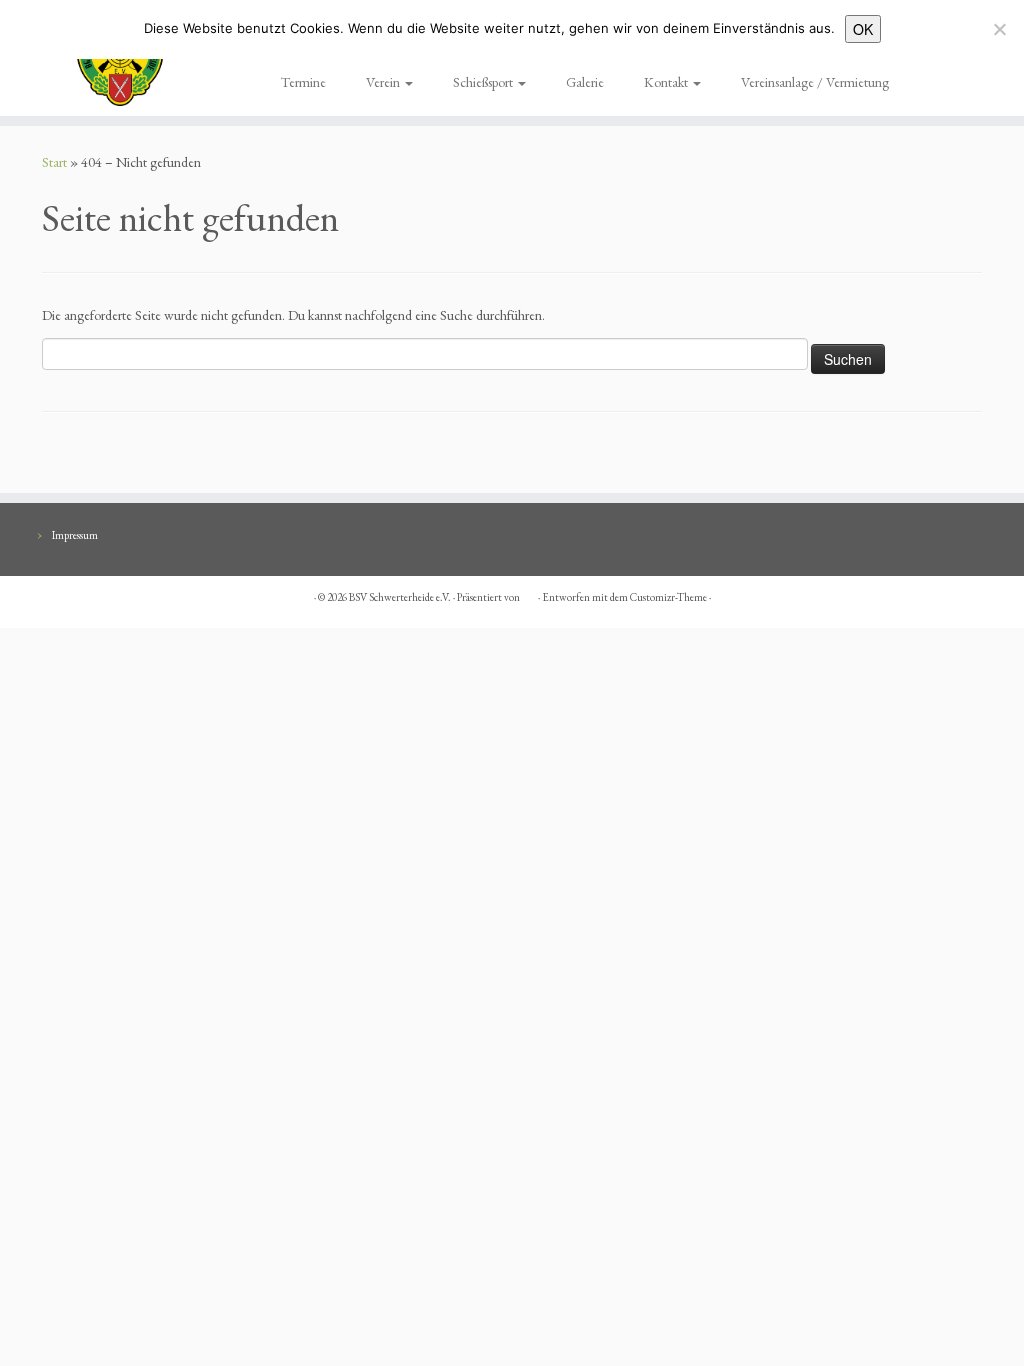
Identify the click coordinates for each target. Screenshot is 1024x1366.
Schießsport (484, 82)
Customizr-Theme (668, 597)
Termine (303, 82)
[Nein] (999, 29)
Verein (384, 82)
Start (54, 162)
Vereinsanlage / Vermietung (815, 82)
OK (863, 29)
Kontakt (667, 82)
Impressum (75, 535)
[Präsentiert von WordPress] (529, 594)
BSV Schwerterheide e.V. (400, 597)
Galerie (585, 82)
